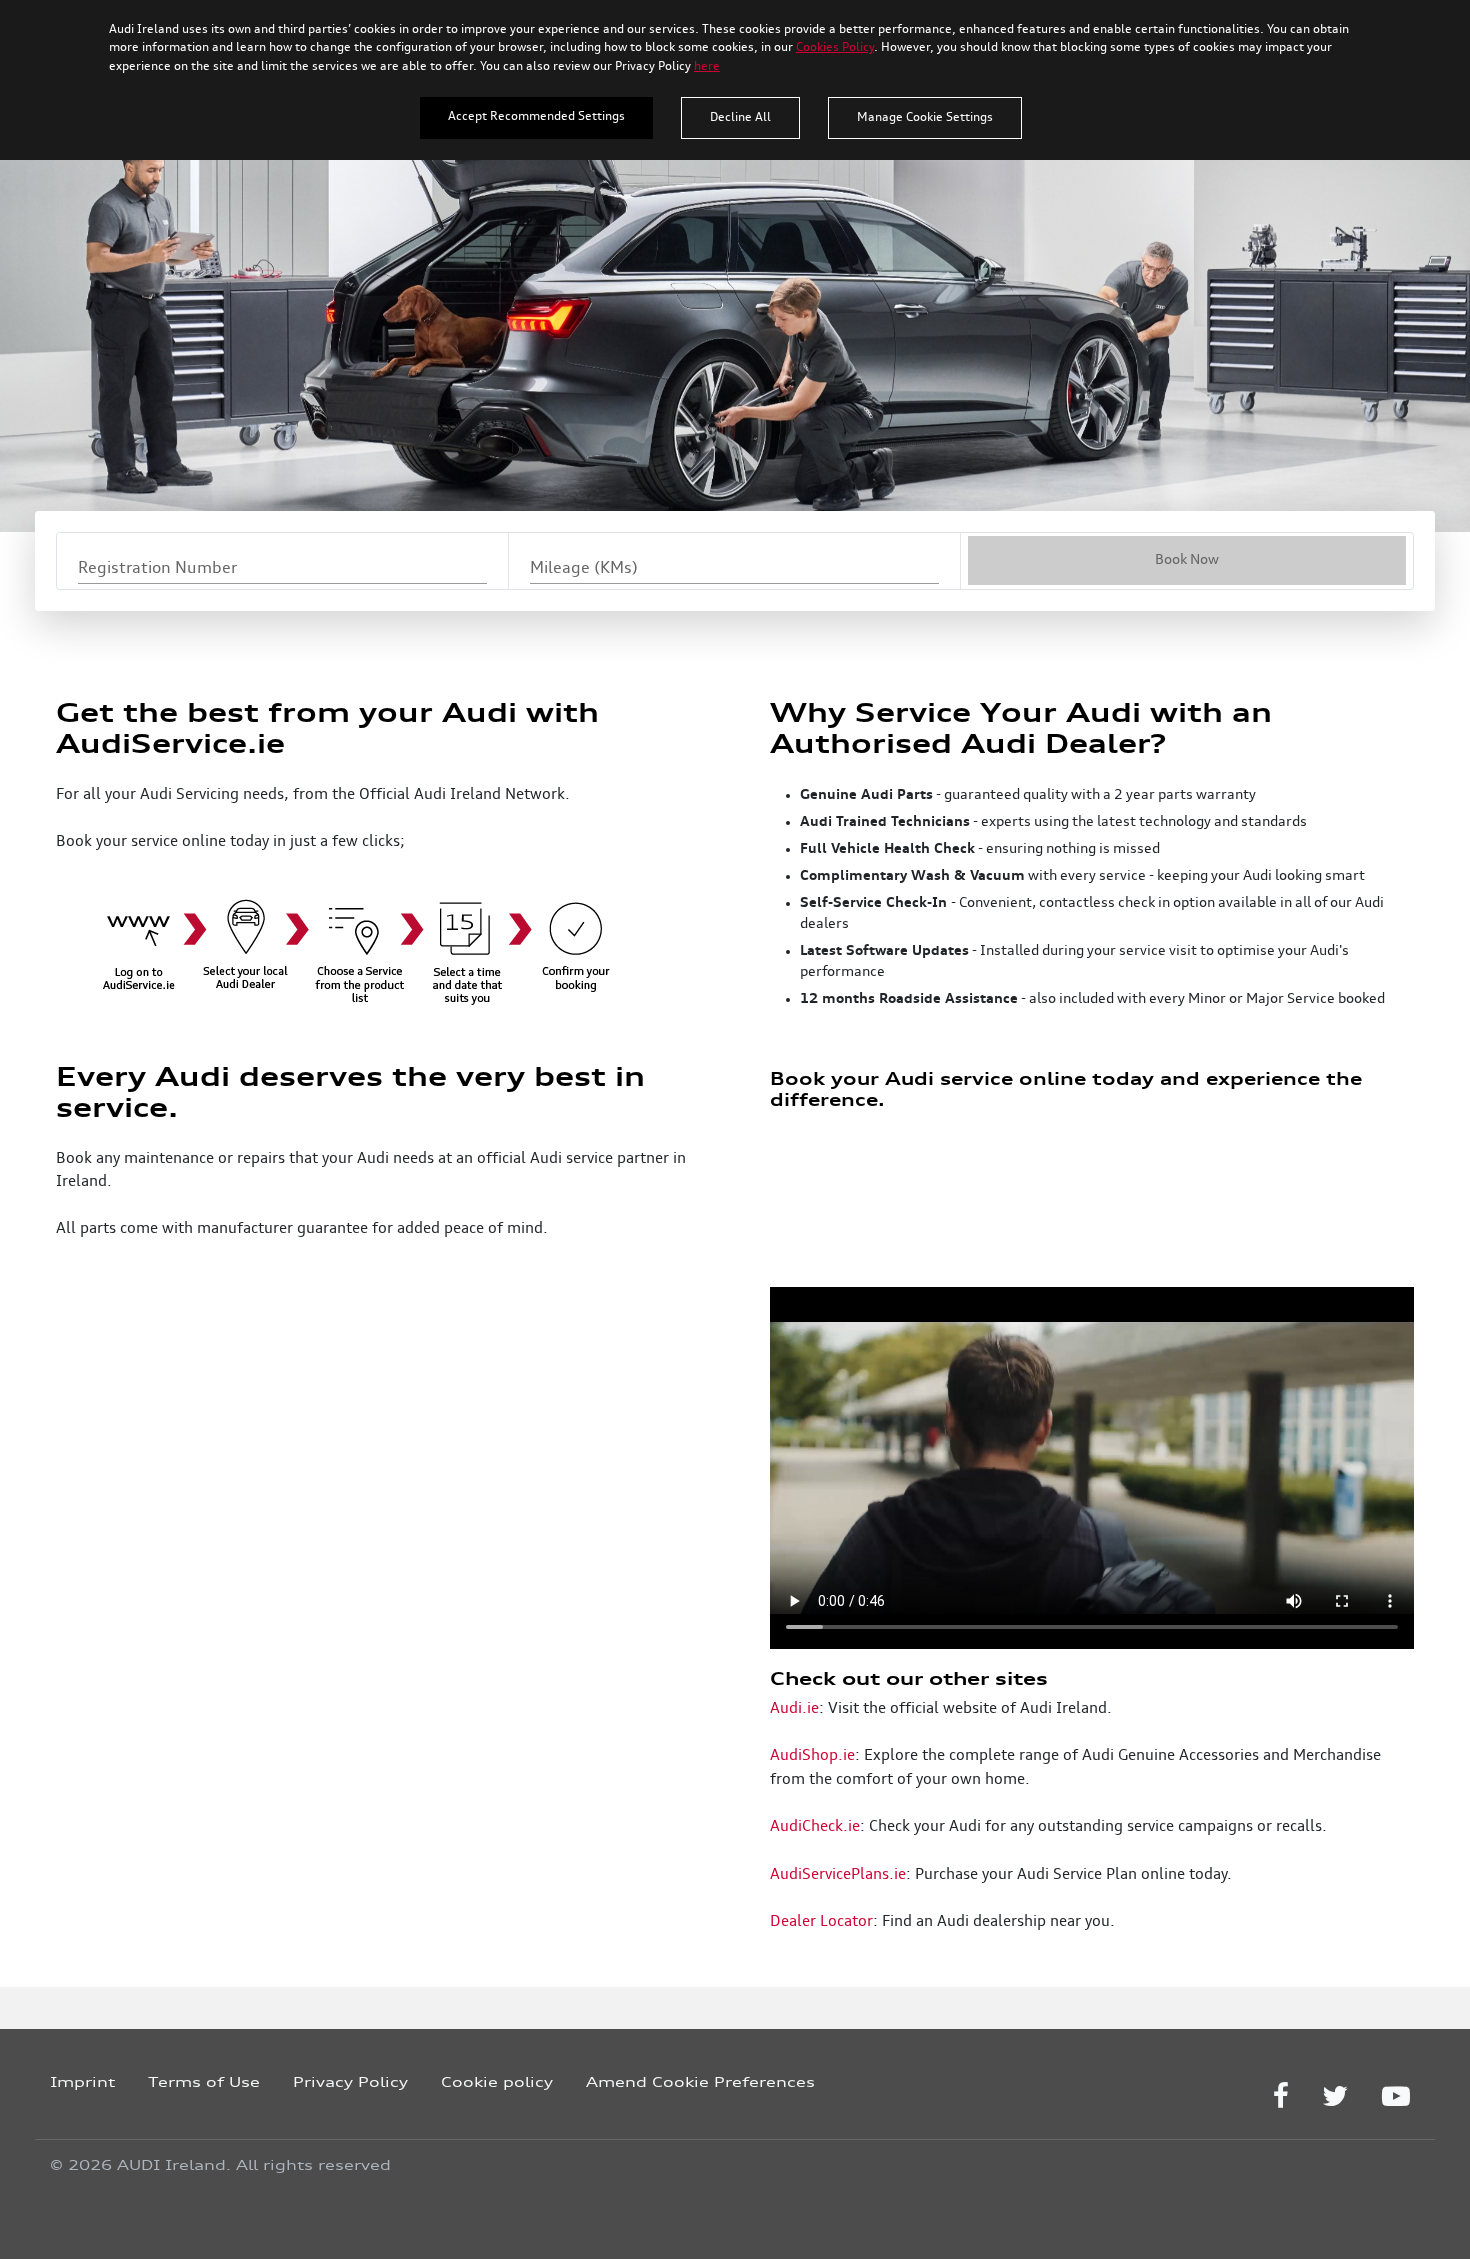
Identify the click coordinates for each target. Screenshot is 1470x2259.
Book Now (1187, 560)
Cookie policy (497, 2081)
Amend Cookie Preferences (700, 2081)
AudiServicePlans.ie (838, 1875)
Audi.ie (794, 1709)
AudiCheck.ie (815, 1827)
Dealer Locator (821, 1922)
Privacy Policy (350, 2081)
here (707, 67)
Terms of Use (204, 2081)
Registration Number (157, 569)
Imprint (82, 2081)
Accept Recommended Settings (536, 117)
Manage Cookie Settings (925, 118)
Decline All (740, 118)
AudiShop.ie (812, 1756)
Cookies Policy (835, 48)
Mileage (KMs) (584, 569)
